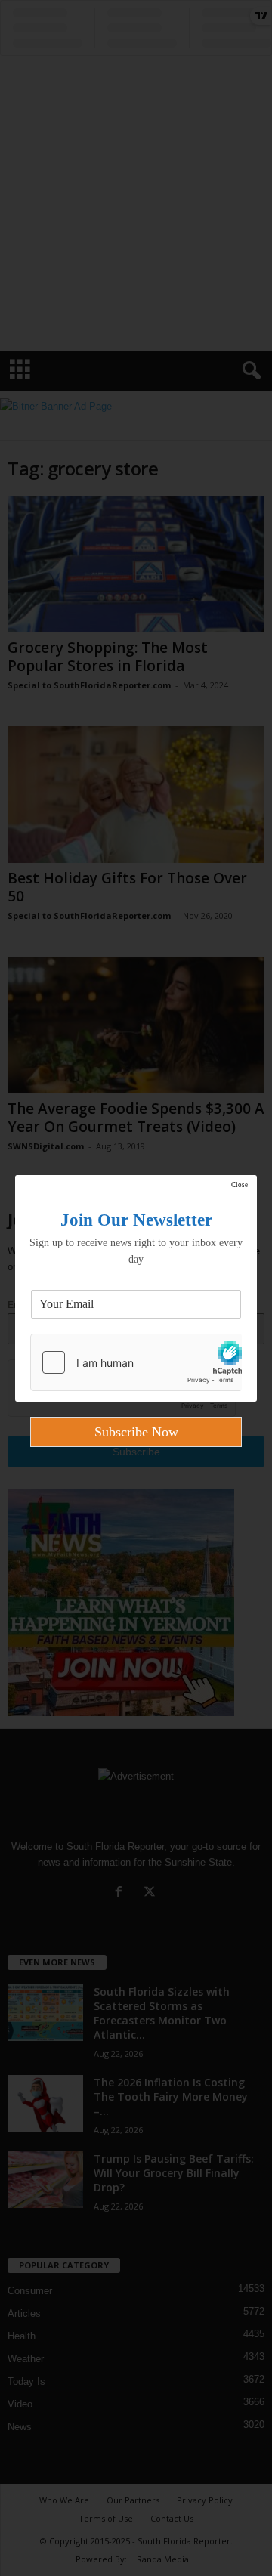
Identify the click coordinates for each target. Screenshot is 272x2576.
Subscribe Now (136, 1432)
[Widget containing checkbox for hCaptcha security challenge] (136, 1362)
